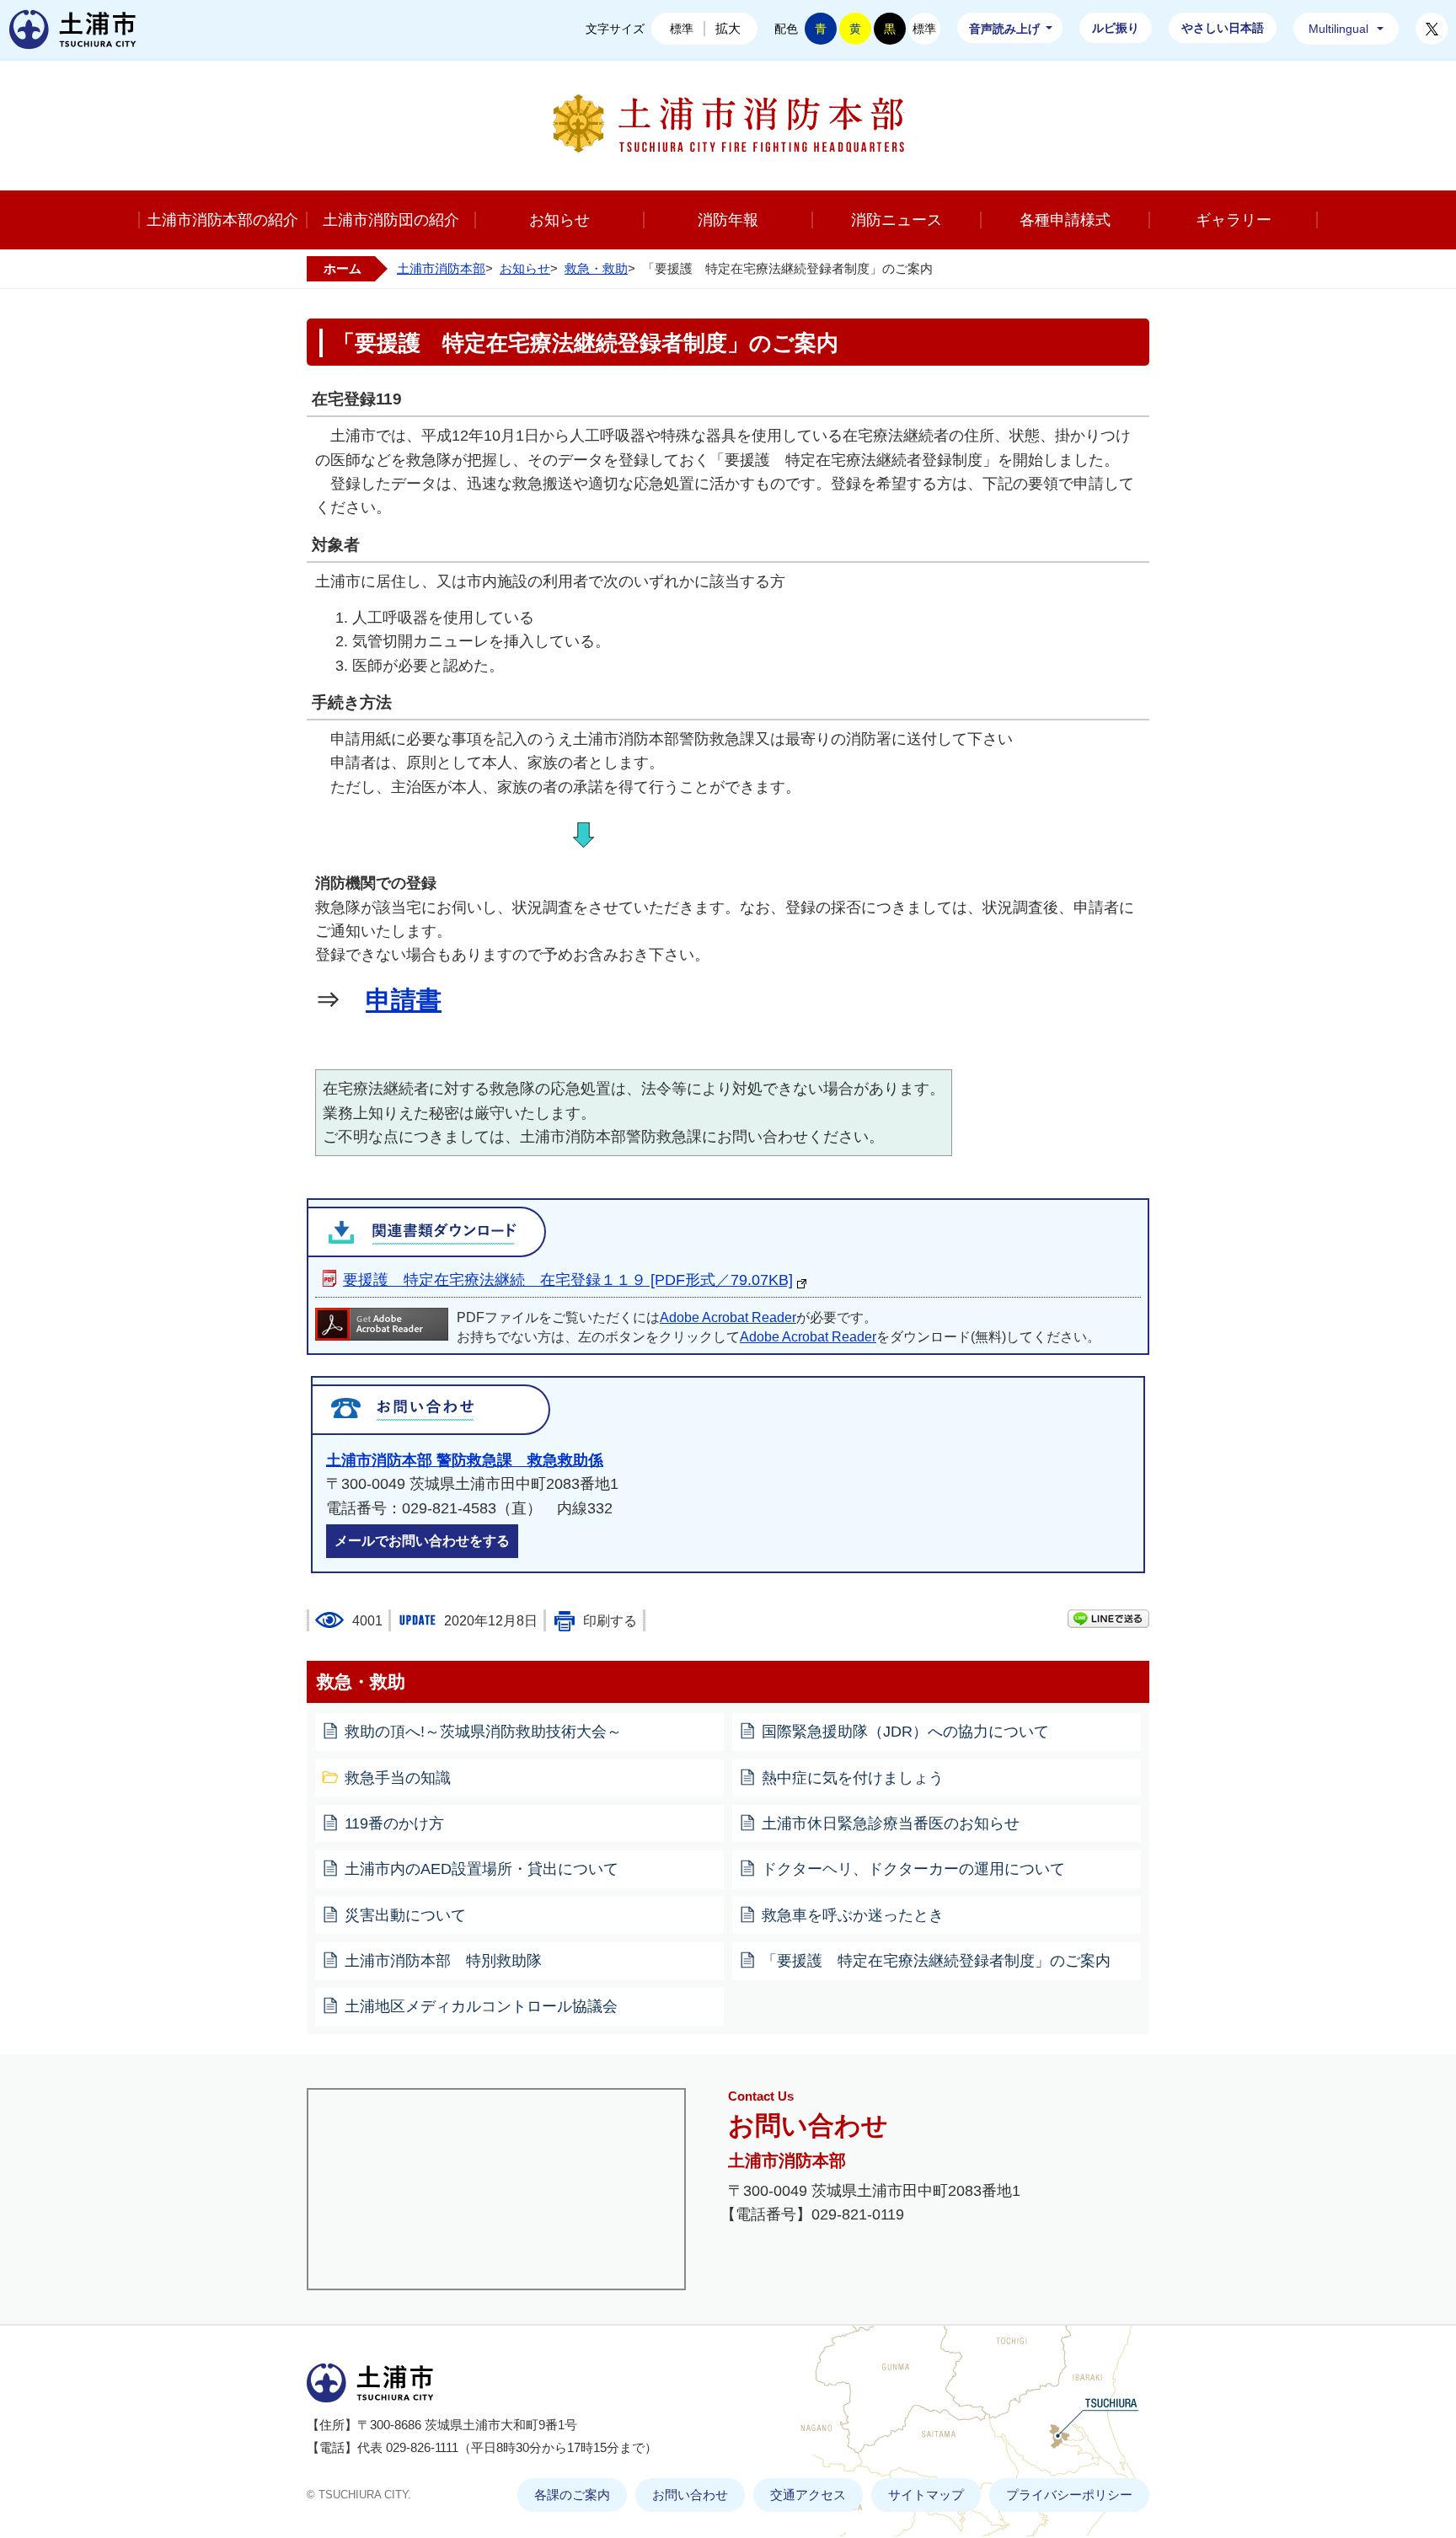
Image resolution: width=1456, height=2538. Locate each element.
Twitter (1432, 29)
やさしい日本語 (1223, 28)
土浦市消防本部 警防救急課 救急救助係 (465, 1460)
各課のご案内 (572, 2495)
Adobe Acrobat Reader (728, 1317)
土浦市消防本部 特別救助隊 (443, 1961)
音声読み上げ (1004, 29)
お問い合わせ (690, 2495)
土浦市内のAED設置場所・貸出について (482, 1869)
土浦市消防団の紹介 (391, 220)
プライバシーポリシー (1069, 2495)
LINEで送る (1108, 1619)
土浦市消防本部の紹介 (222, 220)
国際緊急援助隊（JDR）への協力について (905, 1732)
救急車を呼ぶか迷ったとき (853, 1915)
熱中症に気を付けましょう (853, 1778)
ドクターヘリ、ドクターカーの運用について (913, 1869)
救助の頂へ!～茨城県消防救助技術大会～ (483, 1732)
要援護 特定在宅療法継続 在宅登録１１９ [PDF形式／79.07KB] (568, 1280)
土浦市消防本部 (441, 268)
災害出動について (405, 1915)
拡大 (728, 28)
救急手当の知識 (398, 1778)
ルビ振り (1116, 28)
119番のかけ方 (394, 1823)
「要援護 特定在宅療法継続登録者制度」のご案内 (936, 1961)
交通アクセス (808, 2495)
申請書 (404, 1000)
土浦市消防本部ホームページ (728, 123)
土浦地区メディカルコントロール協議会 (481, 2006)
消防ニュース (897, 220)
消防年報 (728, 220)
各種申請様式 (1065, 220)
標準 (682, 29)
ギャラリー (1234, 220)
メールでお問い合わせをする (422, 1541)
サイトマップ (926, 2495)
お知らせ (559, 220)
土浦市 (73, 29)
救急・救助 (596, 268)
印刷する (610, 1620)
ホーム (343, 268)
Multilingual (1338, 29)
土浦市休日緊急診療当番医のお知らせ (891, 1823)
